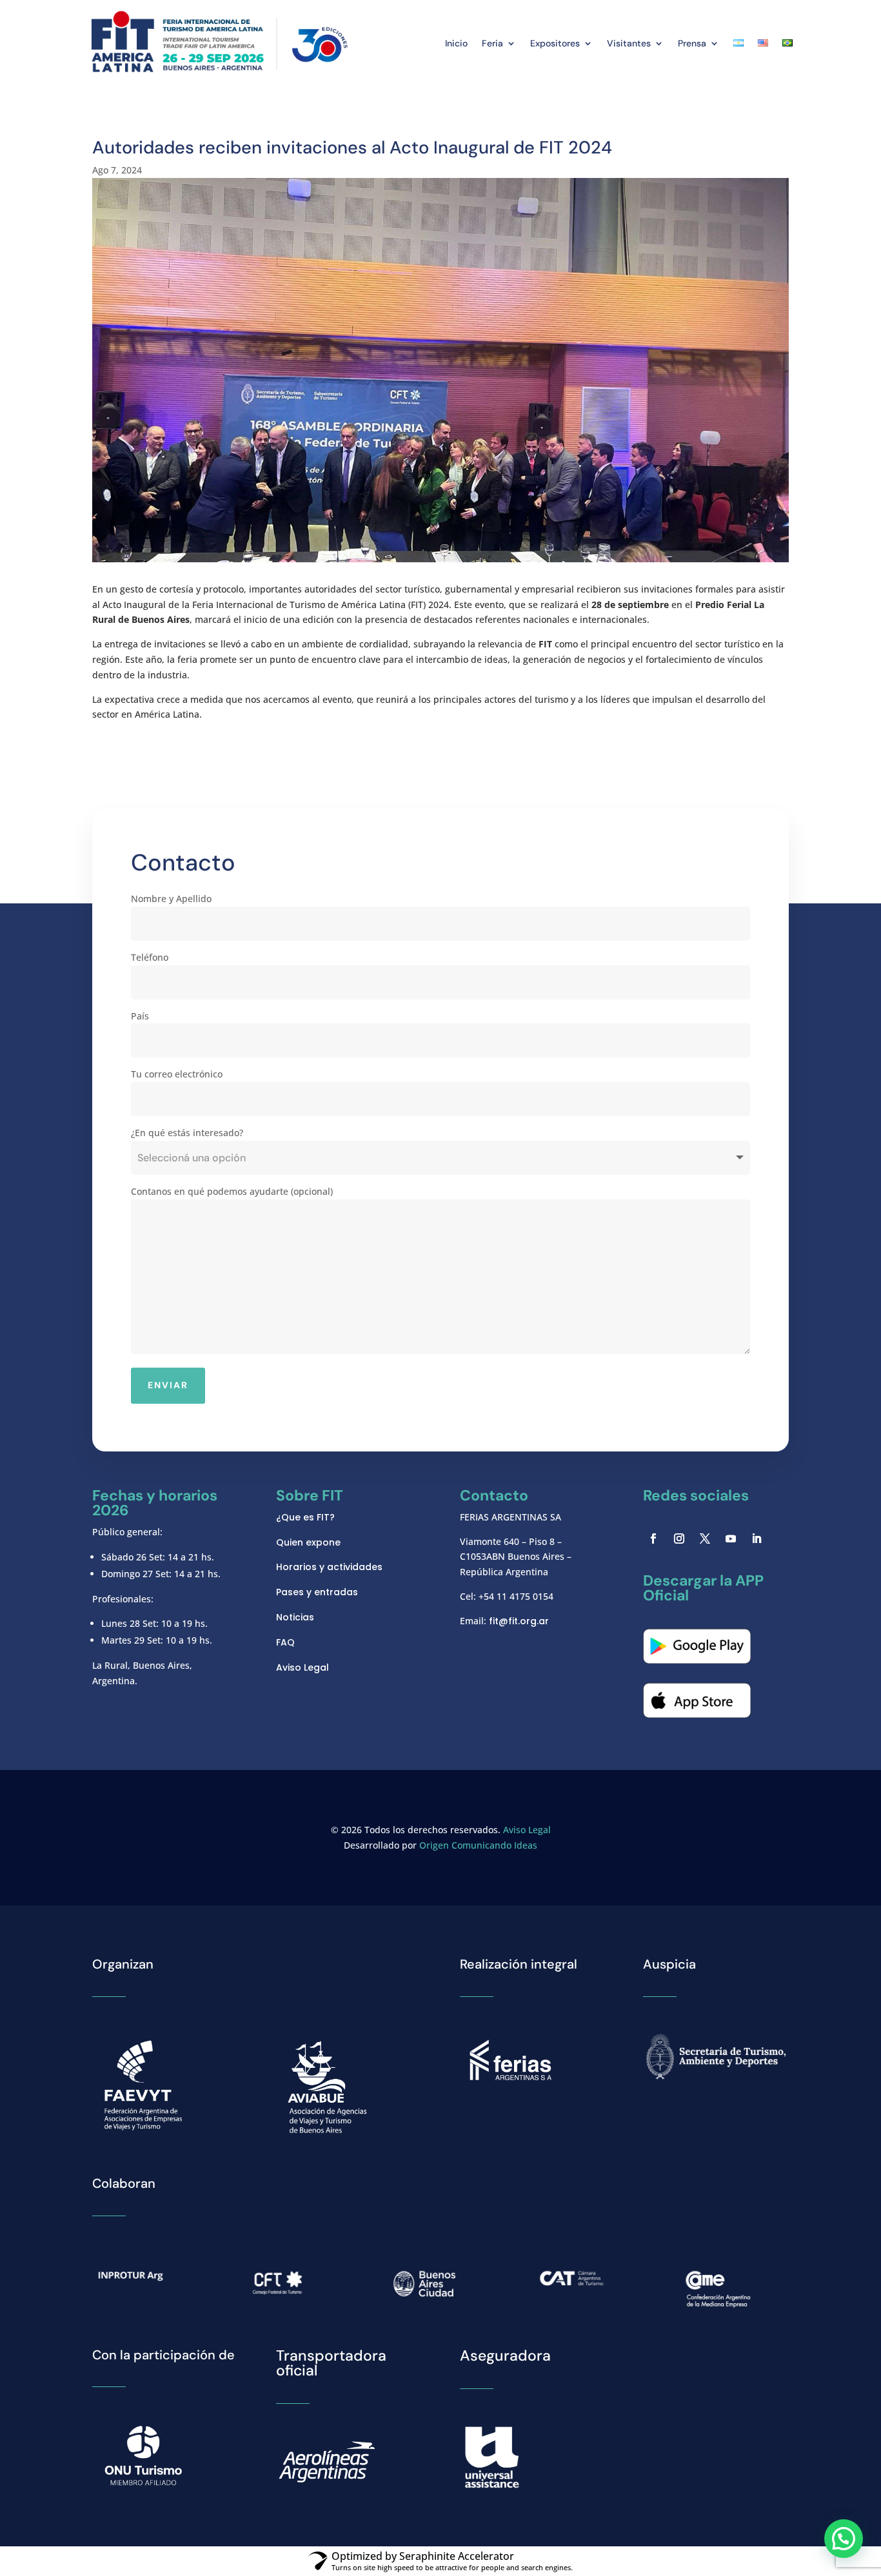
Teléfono (150, 957)
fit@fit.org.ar (519, 1621)
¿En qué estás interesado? (187, 1133)
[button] (844, 2539)
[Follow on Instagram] (679, 1539)
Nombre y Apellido (171, 899)
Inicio (456, 43)
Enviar (168, 1385)
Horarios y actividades (329, 1567)
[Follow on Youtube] (731, 1539)
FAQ (285, 1642)
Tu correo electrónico (177, 1074)
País (140, 1016)
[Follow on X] (705, 1539)
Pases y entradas (317, 1592)
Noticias (295, 1617)
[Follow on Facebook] (653, 1539)
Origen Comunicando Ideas (478, 1845)
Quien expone (308, 1542)
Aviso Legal (302, 1667)
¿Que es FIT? (305, 1517)
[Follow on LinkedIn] (757, 1539)
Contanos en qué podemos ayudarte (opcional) (232, 1191)
